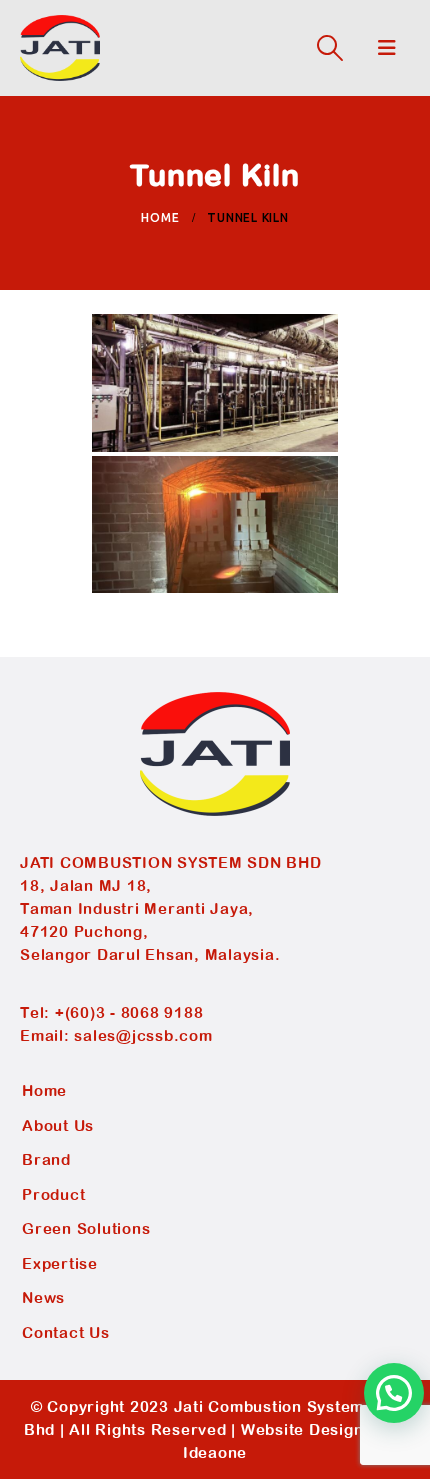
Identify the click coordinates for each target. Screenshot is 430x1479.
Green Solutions (86, 1228)
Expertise (60, 1263)
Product (53, 1194)
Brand (46, 1159)
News (43, 1297)
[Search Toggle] (329, 48)
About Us (58, 1125)
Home (44, 1090)
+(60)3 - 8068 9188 (129, 1012)
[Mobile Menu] (387, 48)
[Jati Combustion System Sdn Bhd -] (60, 48)
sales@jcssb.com (143, 1035)
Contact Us (66, 1332)
